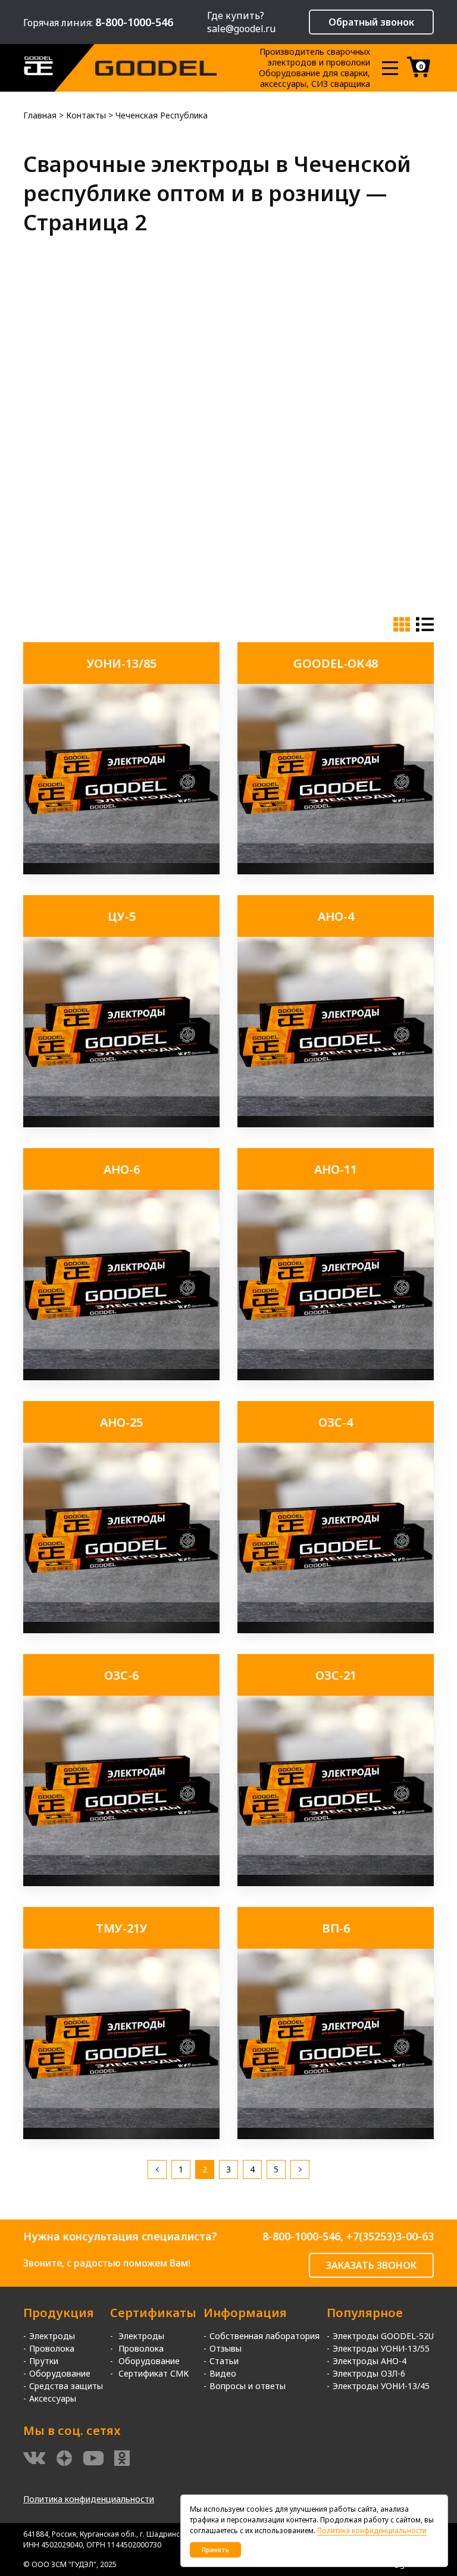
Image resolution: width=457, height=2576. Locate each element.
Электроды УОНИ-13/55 (381, 2348)
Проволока (52, 2348)
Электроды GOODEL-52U (383, 2336)
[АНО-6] (121, 1377)
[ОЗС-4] (336, 1630)
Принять (215, 2550)
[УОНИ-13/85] (121, 871)
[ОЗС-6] (121, 1883)
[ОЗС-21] (336, 1883)
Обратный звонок (371, 22)
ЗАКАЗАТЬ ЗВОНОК (371, 2265)
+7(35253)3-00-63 (390, 2236)
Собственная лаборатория (265, 2336)
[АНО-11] (336, 1377)
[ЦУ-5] (121, 1124)
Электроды (52, 2336)
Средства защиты (66, 2386)
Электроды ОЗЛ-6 (369, 2373)
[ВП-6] (336, 2136)
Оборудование (60, 2373)
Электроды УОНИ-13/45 (381, 2386)
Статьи (224, 2361)
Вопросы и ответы (248, 2386)
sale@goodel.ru (241, 29)
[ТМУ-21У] (121, 2136)
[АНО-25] (121, 1630)
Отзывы (226, 2348)
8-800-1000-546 (301, 2236)
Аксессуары (53, 2398)
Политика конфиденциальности (89, 2499)
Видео (223, 2373)
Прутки (44, 2361)
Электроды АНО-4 (370, 2361)
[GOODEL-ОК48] (336, 871)
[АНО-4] (336, 1124)
